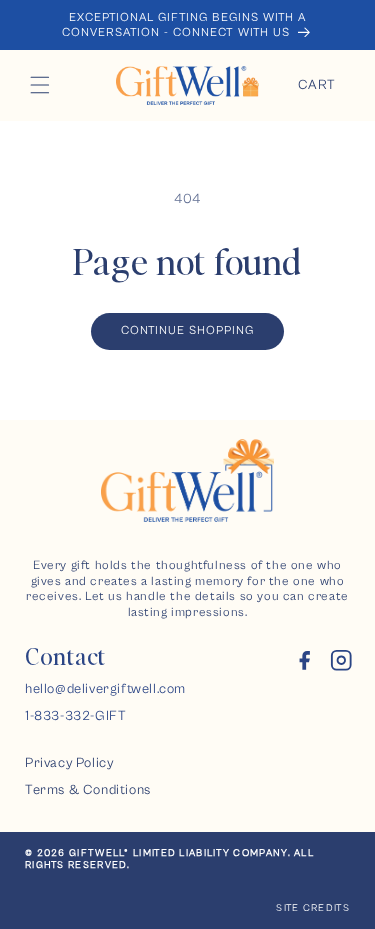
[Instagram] (341, 665)
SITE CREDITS (313, 908)
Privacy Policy (69, 763)
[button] (40, 85)
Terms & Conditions (88, 790)
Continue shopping (187, 330)
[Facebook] (304, 665)
